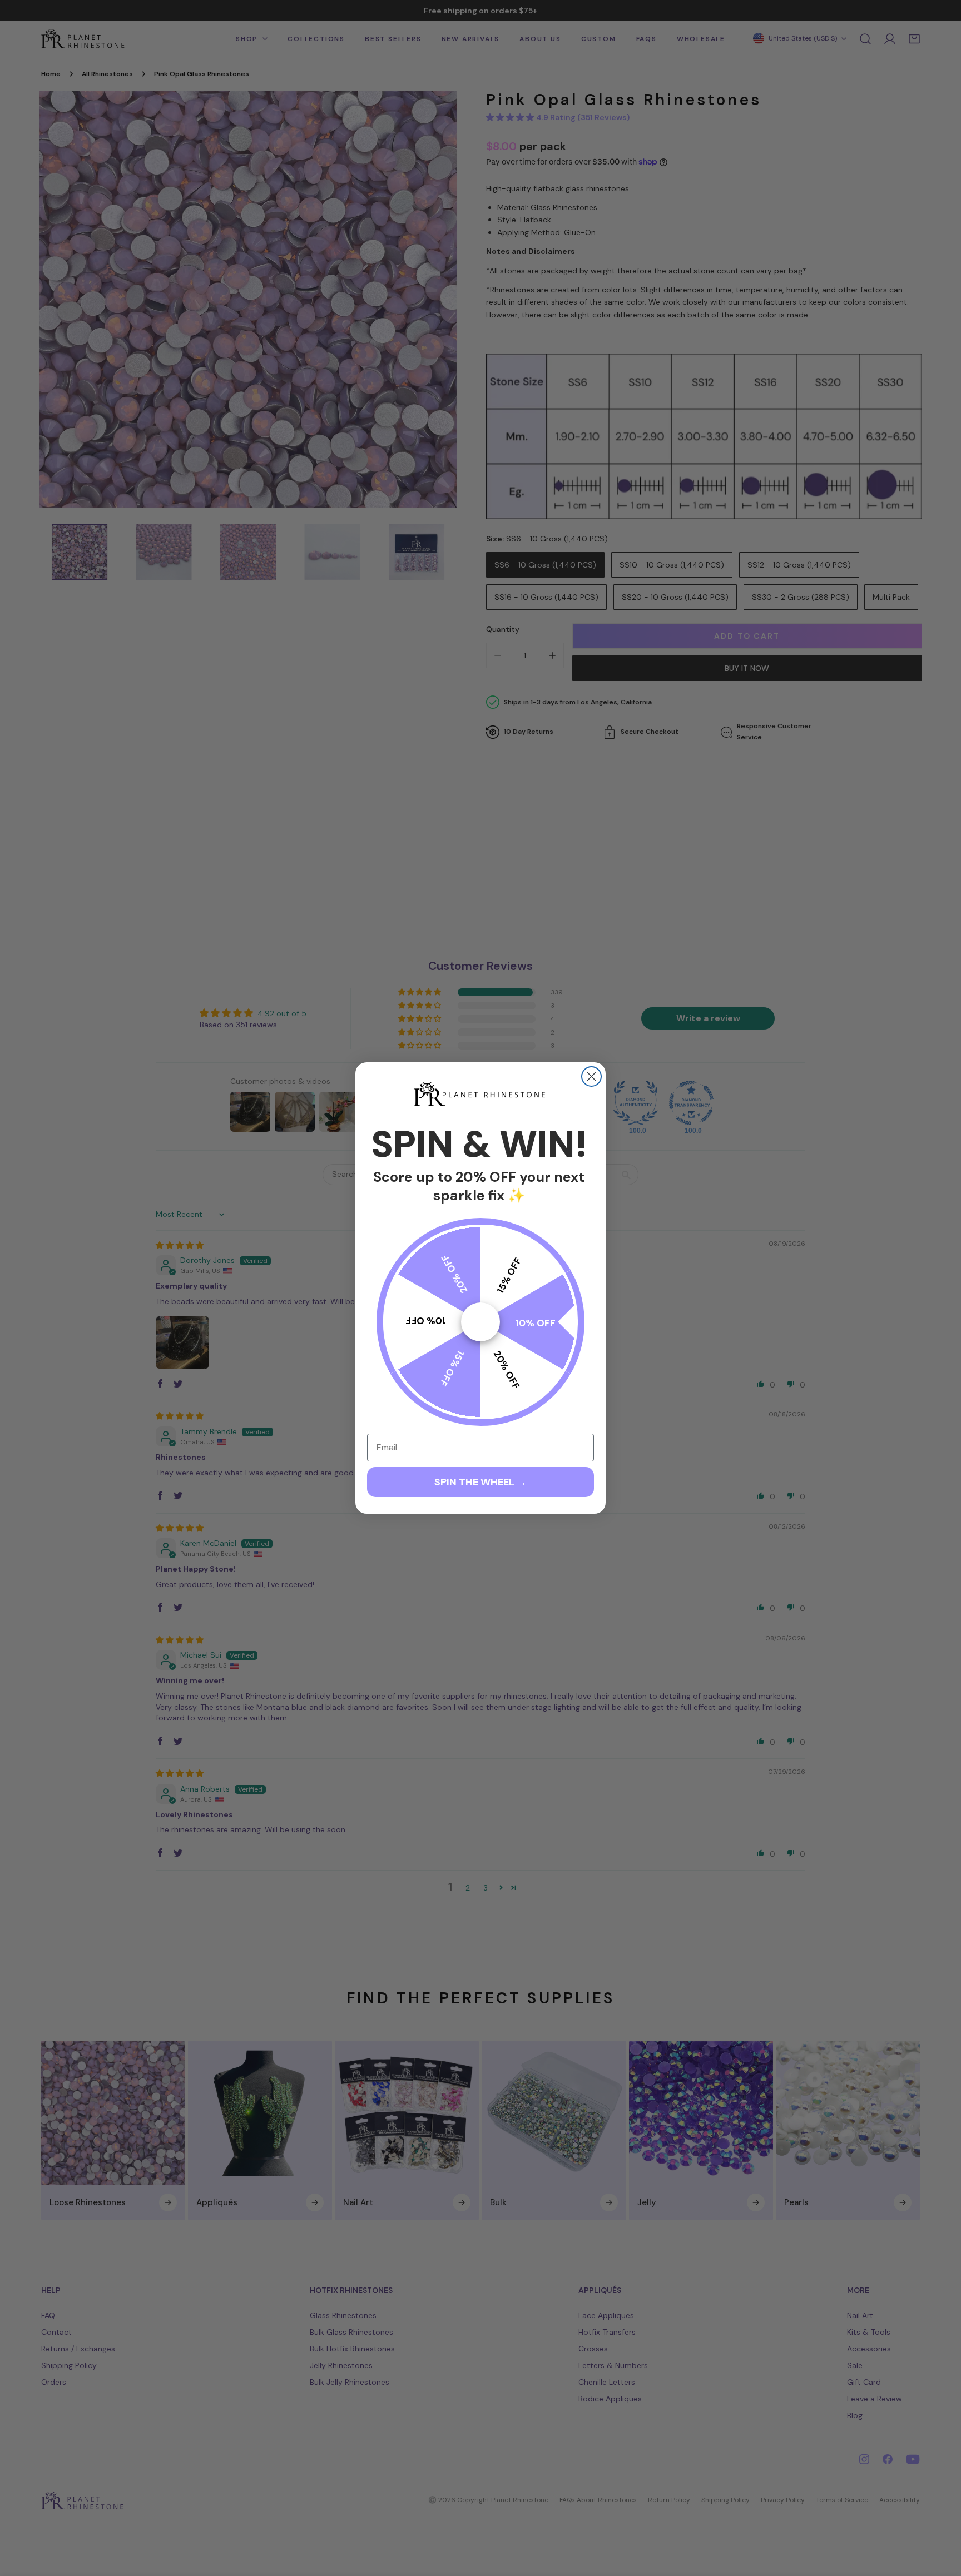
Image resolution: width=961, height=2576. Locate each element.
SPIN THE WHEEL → (481, 1482)
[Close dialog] (591, 1076)
